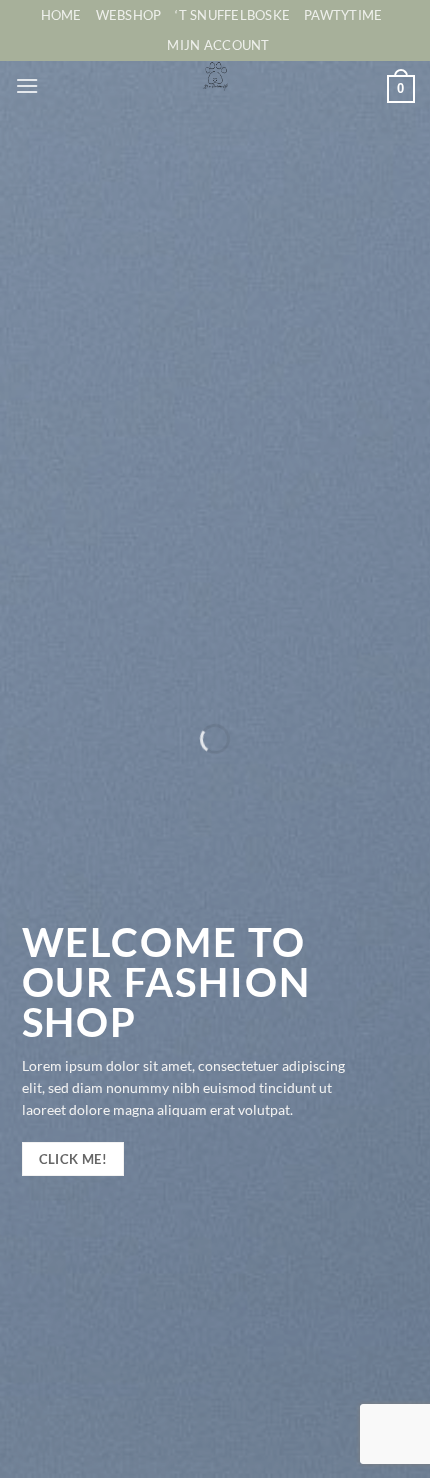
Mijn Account (218, 45)
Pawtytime (343, 15)
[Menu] (27, 85)
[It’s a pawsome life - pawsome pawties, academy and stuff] (215, 76)
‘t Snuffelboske (232, 15)
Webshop (129, 15)
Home (61, 15)
